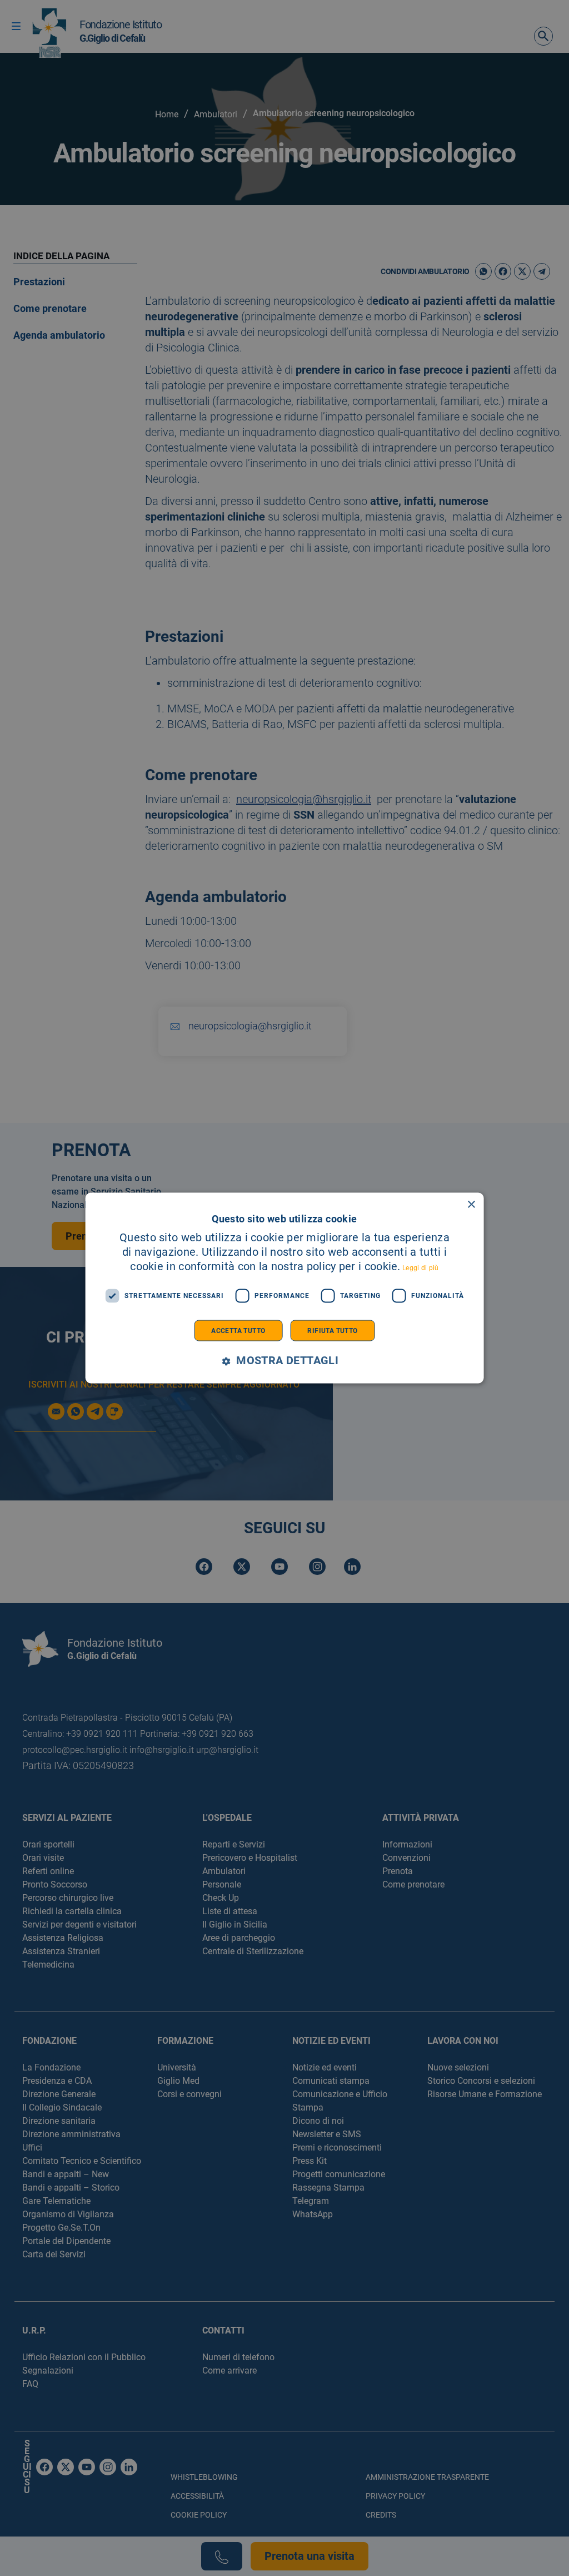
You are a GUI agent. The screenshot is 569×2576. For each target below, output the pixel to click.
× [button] (471, 1205)
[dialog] (285, 1288)
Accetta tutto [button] (238, 1330)
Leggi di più (421, 1267)
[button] (284, 1361)
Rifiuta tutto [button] (332, 1330)
